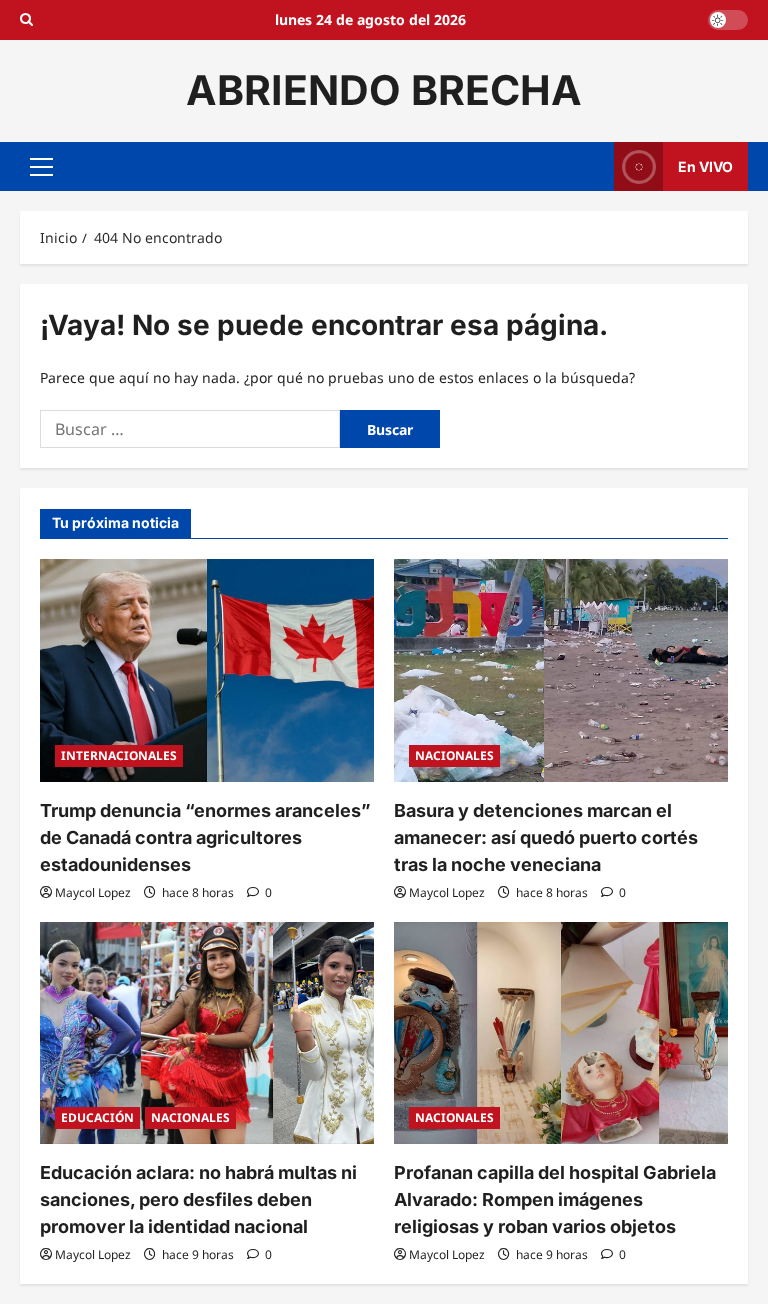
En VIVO (705, 165)
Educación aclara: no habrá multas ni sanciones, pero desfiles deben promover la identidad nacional (198, 1199)
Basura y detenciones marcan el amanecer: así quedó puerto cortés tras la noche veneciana (546, 837)
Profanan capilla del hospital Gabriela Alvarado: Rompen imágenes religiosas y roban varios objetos (555, 1199)
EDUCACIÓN (97, 1117)
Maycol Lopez (93, 892)
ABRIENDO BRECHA (384, 90)
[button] (41, 166)
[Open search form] (26, 20)
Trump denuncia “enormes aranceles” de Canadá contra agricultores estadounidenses (205, 837)
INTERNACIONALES (119, 755)
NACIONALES (454, 755)
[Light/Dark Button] (728, 20)
